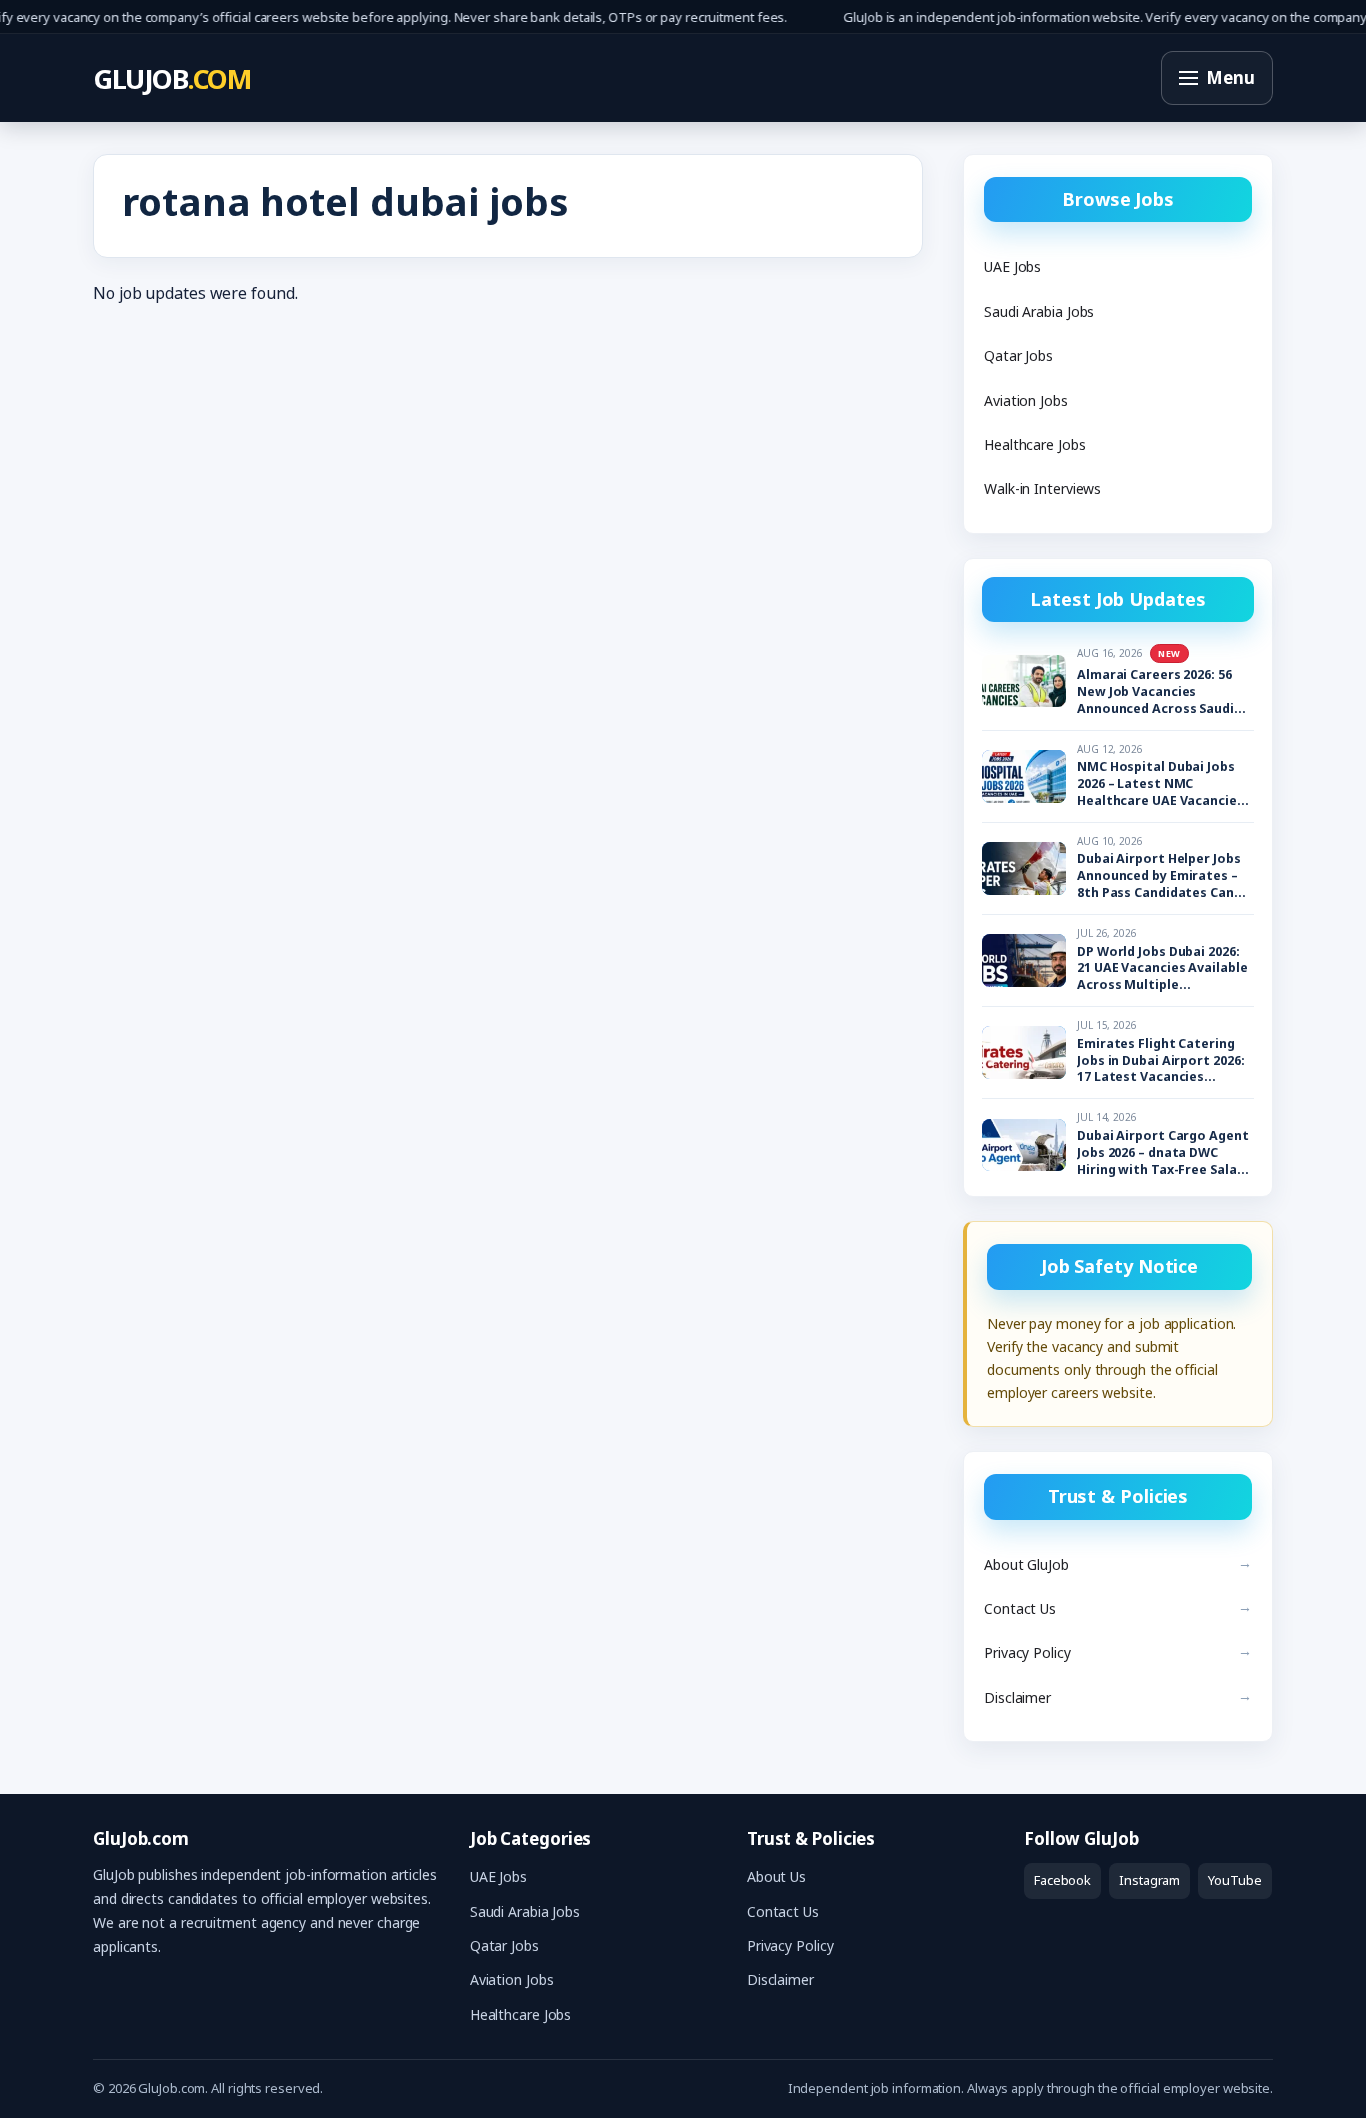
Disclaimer (1017, 1697)
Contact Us (1020, 1608)
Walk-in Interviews (1042, 488)
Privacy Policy (1027, 1652)
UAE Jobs (1012, 266)
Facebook (1062, 1880)
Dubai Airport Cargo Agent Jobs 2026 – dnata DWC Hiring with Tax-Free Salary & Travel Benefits (1163, 1153)
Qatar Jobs (1018, 355)
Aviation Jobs (1026, 400)
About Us (776, 1876)
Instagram (1149, 1880)
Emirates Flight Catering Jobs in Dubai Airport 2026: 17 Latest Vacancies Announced (1160, 1061)
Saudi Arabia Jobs (1039, 311)
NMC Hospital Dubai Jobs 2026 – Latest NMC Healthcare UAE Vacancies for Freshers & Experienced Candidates (1164, 784)
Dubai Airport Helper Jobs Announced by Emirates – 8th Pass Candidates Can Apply (1159, 876)
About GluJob (1026, 1564)
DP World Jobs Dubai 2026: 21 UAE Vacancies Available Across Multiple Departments (1162, 969)
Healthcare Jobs (1035, 444)
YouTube (1234, 1880)
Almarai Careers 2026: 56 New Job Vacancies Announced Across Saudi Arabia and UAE (1155, 692)
